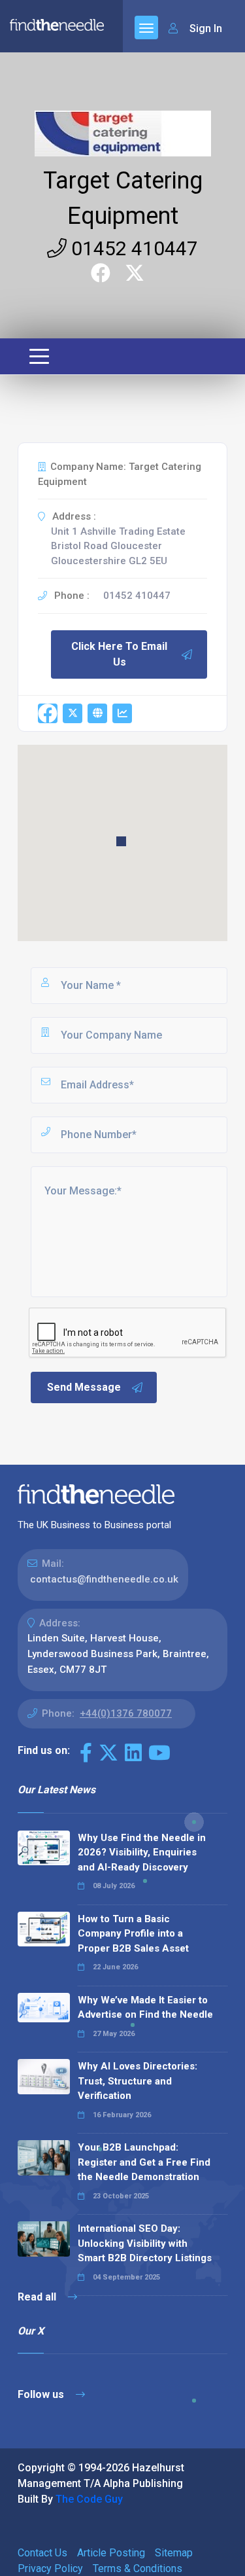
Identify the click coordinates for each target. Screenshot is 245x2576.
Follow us (42, 2394)
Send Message (84, 1387)
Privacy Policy (50, 2568)
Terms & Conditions (138, 2568)
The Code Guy (89, 2499)
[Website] (97, 713)
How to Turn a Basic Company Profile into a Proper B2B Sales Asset (133, 1934)
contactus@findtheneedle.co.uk (104, 1579)
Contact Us (42, 2553)
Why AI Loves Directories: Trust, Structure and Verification (138, 2081)
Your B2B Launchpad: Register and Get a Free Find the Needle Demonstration (144, 2162)
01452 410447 (132, 248)
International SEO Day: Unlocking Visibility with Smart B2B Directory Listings (145, 2243)
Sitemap (174, 2553)
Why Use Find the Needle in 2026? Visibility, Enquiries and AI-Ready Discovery (142, 1852)
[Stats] (122, 713)
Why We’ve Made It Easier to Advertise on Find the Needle (145, 2008)
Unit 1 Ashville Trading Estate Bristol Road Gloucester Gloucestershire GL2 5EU (118, 546)
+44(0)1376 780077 (126, 1713)
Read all (38, 2297)
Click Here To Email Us (119, 654)
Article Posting (111, 2553)
